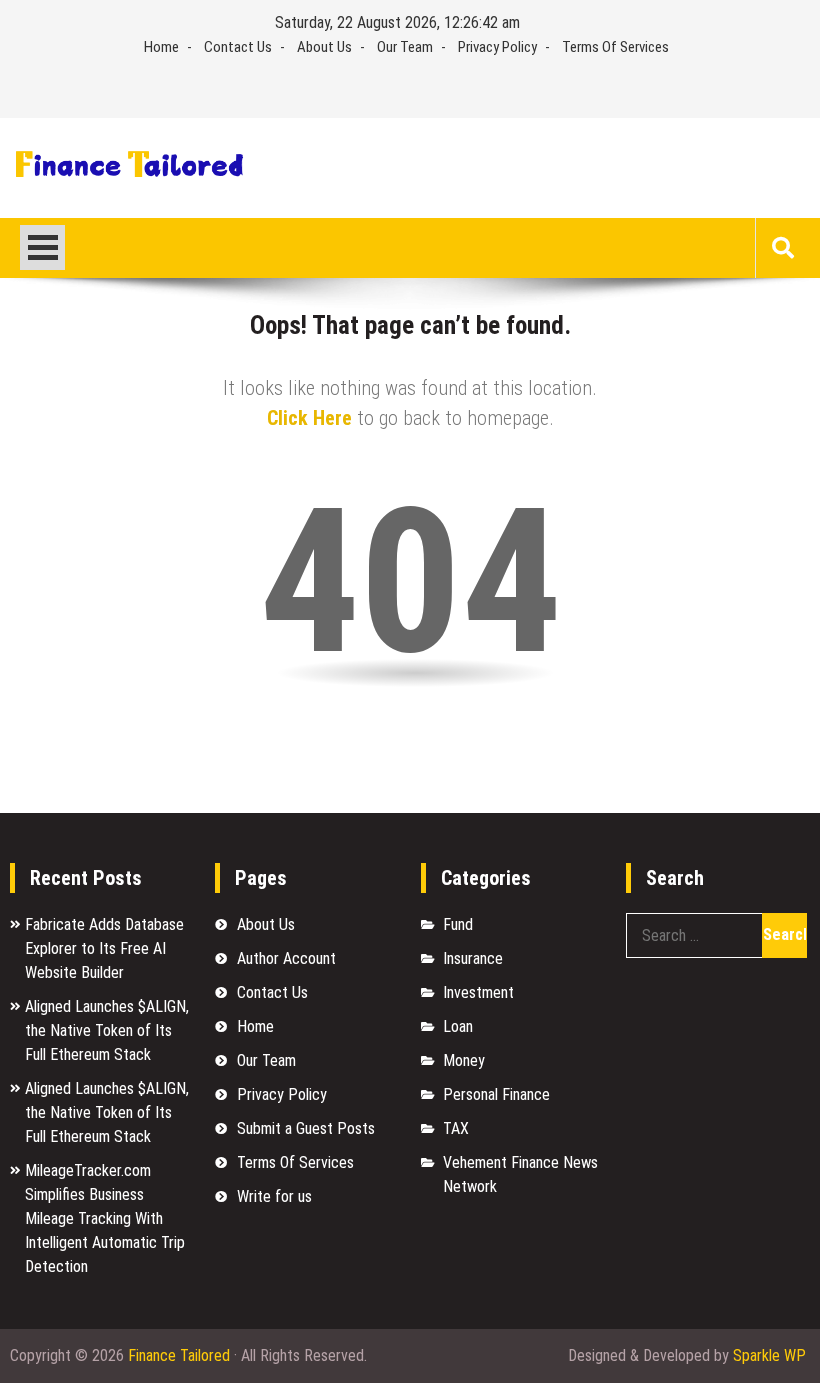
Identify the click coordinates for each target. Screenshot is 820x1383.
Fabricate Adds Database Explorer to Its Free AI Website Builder (104, 948)
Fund (458, 924)
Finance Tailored (179, 1355)
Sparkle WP (769, 1355)
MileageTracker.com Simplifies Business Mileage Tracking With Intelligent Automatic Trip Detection (105, 1218)
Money (464, 1060)
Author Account (286, 958)
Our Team (405, 47)
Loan (458, 1026)
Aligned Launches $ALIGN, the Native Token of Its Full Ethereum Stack (107, 1030)
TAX (456, 1128)
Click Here (309, 418)
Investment (478, 992)
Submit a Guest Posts (306, 1128)
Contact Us (238, 47)
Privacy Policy (497, 47)
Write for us (274, 1196)
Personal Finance (496, 1094)
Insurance (473, 958)
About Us (324, 47)
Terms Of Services (615, 47)
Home (161, 47)
